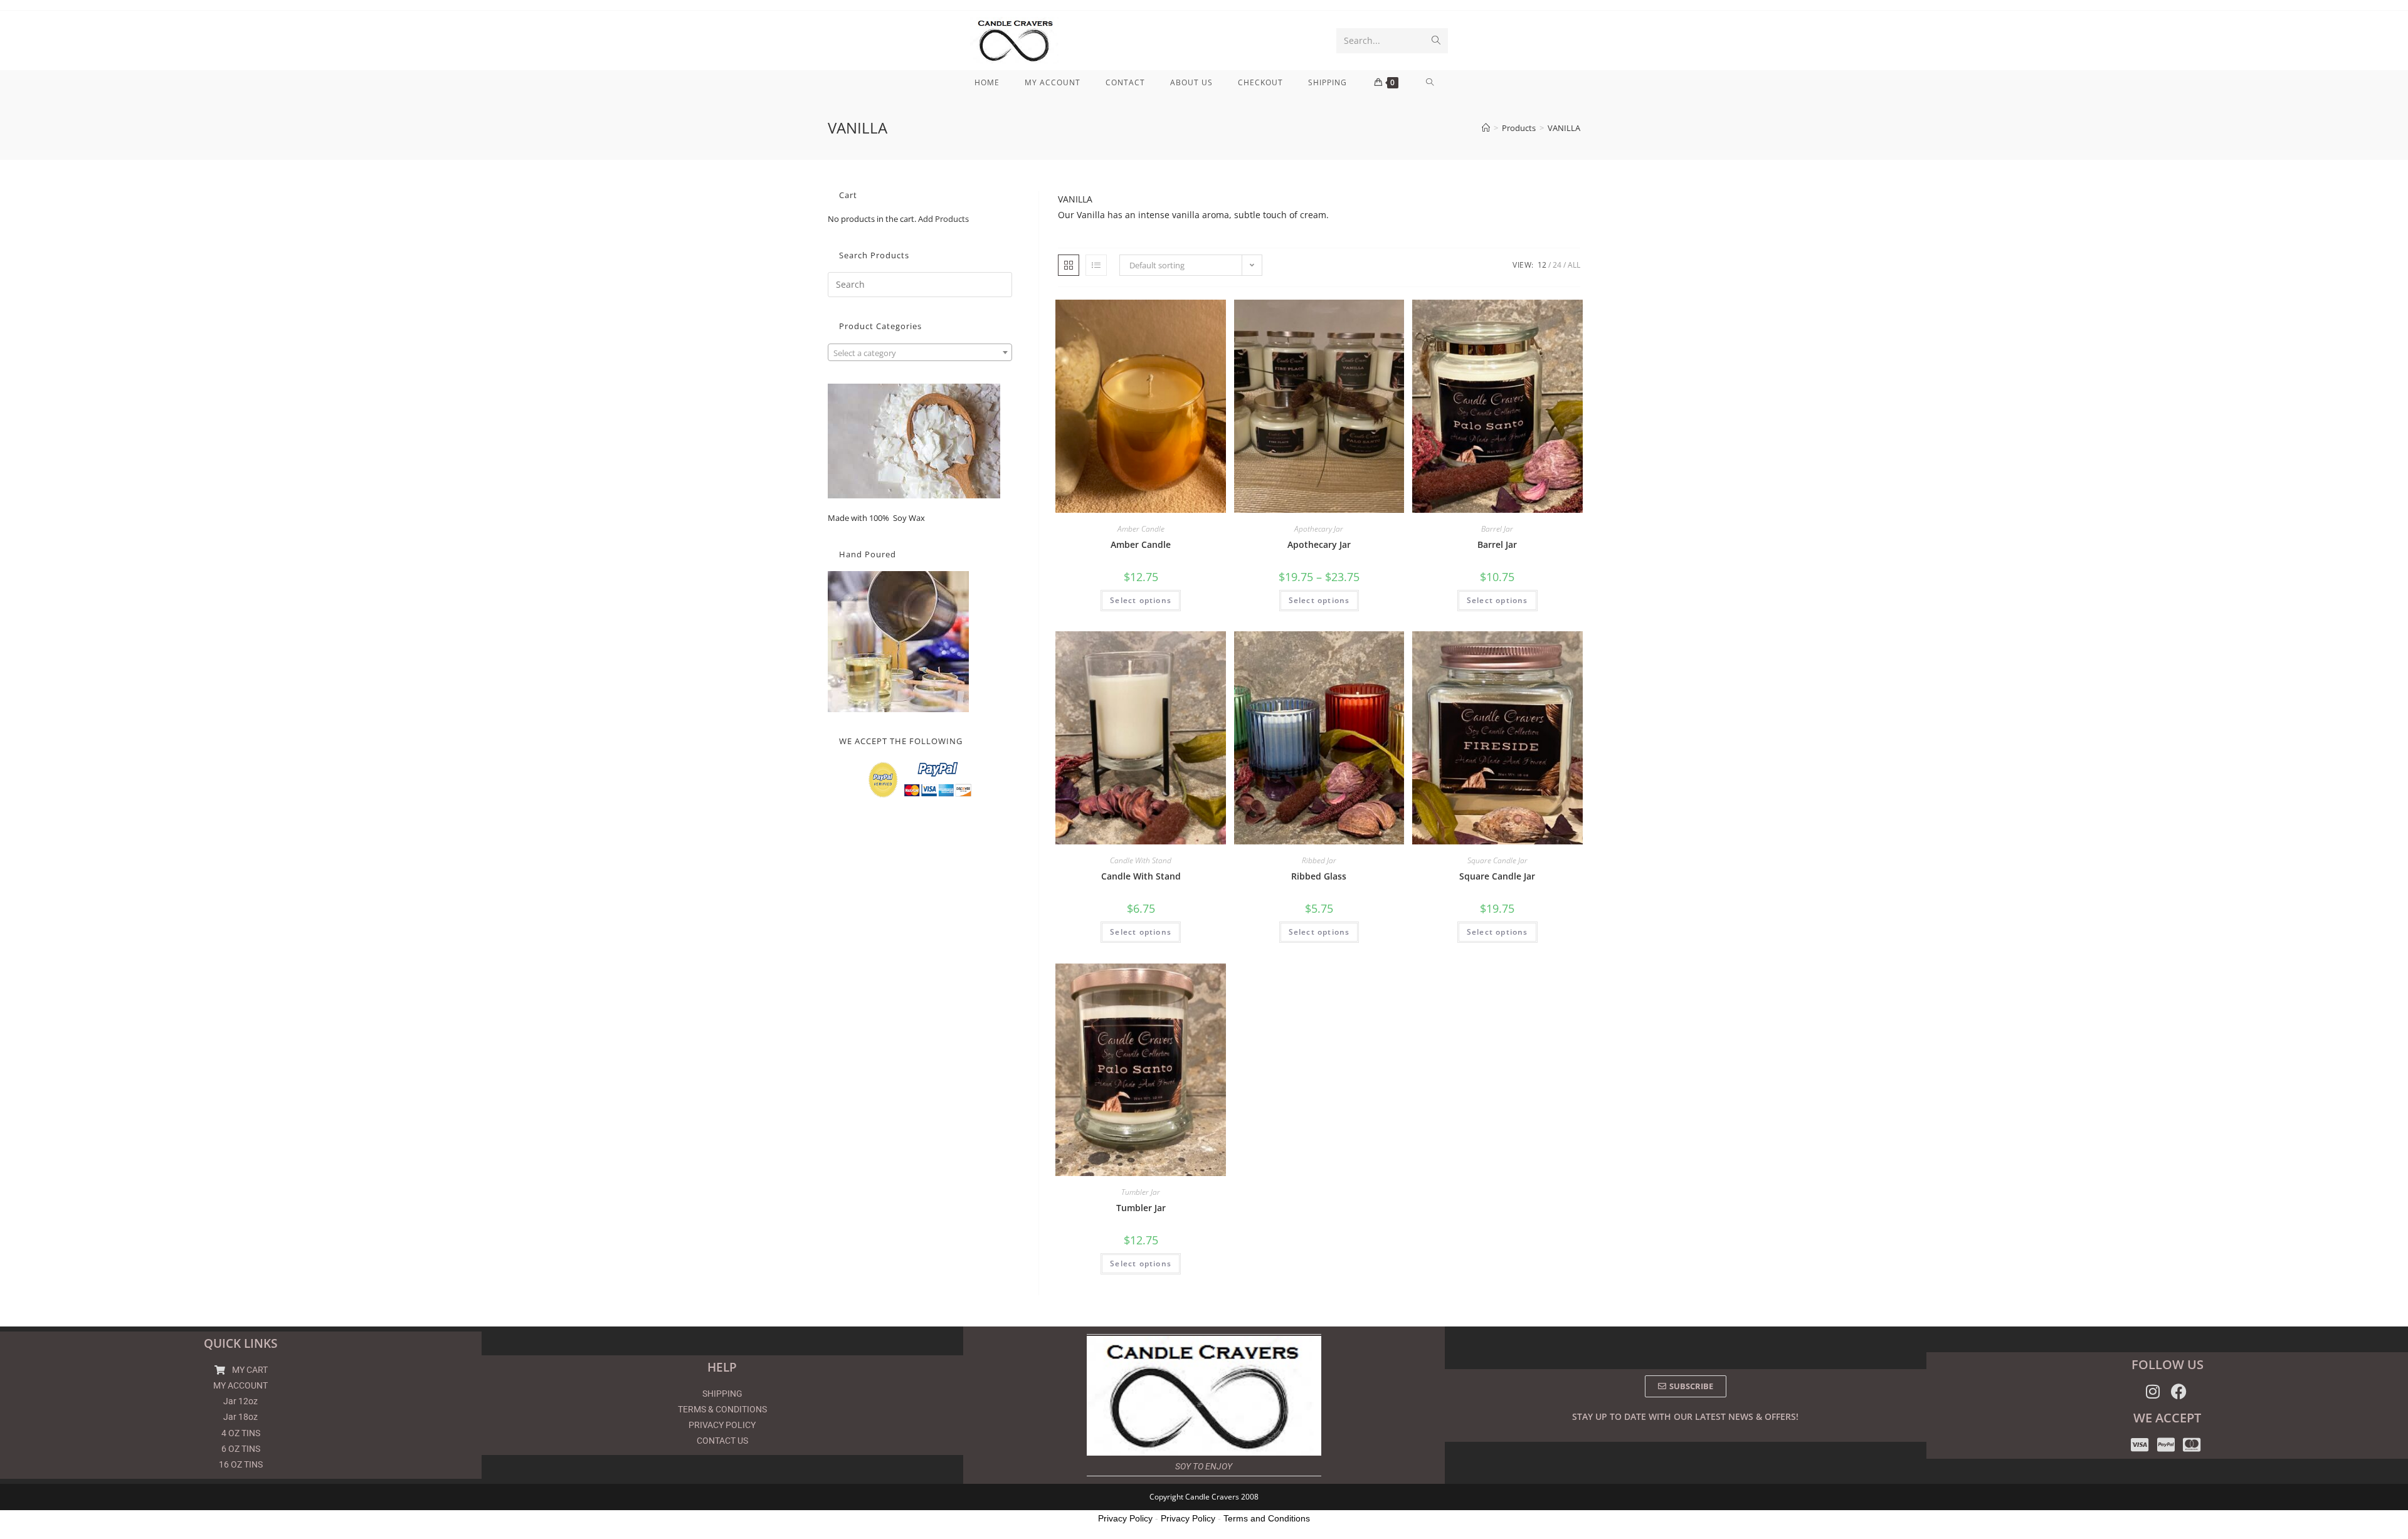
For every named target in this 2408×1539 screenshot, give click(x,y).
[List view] (1096, 265)
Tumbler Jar (1141, 1192)
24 (1557, 265)
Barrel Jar (1497, 529)
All (1574, 265)
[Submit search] (1436, 41)
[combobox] (920, 352)
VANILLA (1564, 128)
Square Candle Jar (1497, 860)
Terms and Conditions (1267, 1518)
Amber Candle (1141, 529)
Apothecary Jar (1319, 529)
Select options (1141, 600)
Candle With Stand (1141, 860)
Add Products (943, 219)
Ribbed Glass (1319, 876)
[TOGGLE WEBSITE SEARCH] (1430, 83)
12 (1542, 265)
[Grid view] (1069, 265)
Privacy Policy (1125, 1518)
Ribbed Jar (1319, 860)
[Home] (1486, 128)
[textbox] (920, 353)
